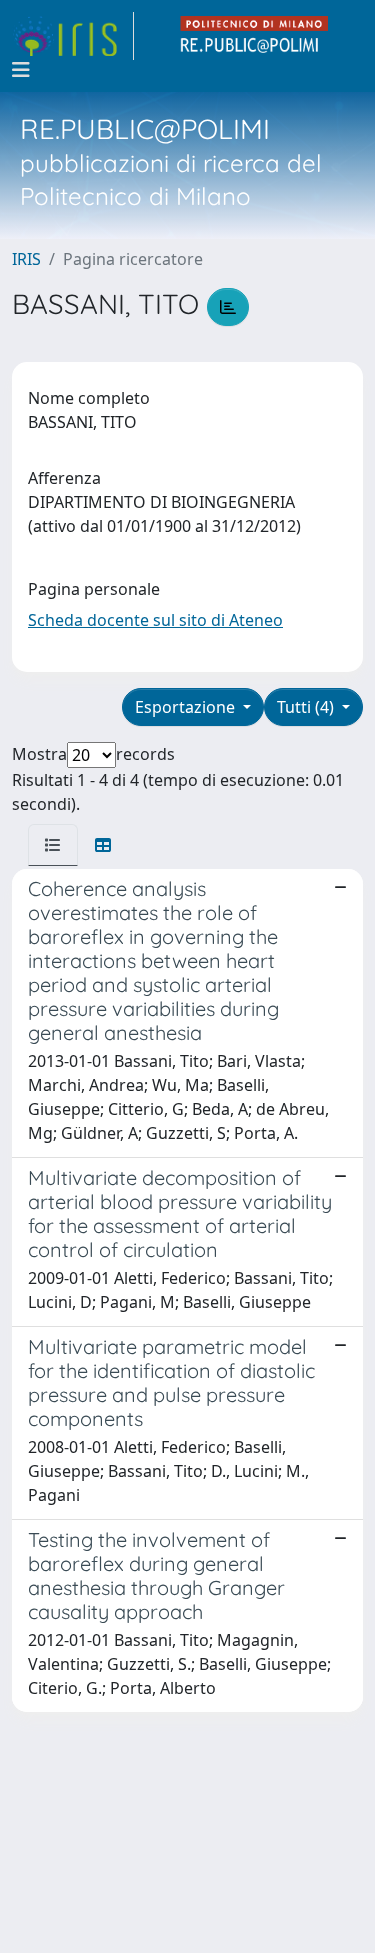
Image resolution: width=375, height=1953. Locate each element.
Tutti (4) (307, 707)
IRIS (26, 259)
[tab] (53, 845)
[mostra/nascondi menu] (21, 70)
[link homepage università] (255, 36)
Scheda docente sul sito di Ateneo (155, 620)
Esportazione (187, 707)
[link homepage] (73, 36)
